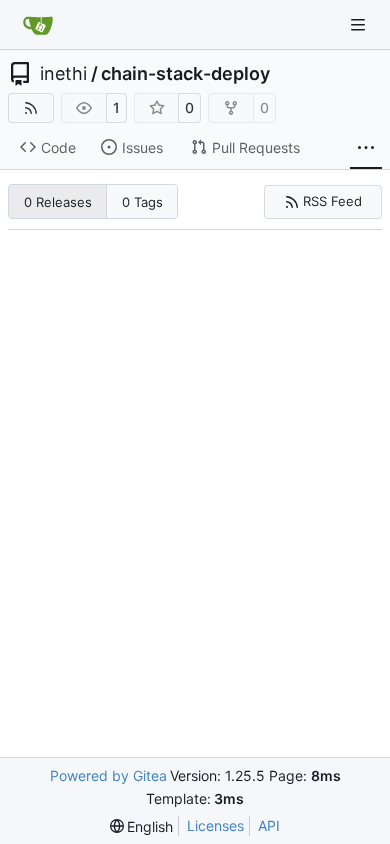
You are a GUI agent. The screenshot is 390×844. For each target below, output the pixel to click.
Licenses (215, 825)
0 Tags (142, 202)
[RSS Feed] (31, 108)
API (269, 825)
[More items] (366, 148)
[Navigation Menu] (360, 24)
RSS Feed (332, 201)
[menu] (142, 826)
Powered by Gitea (108, 775)
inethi (63, 74)
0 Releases (58, 202)
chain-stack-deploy (185, 74)
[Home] (38, 25)
